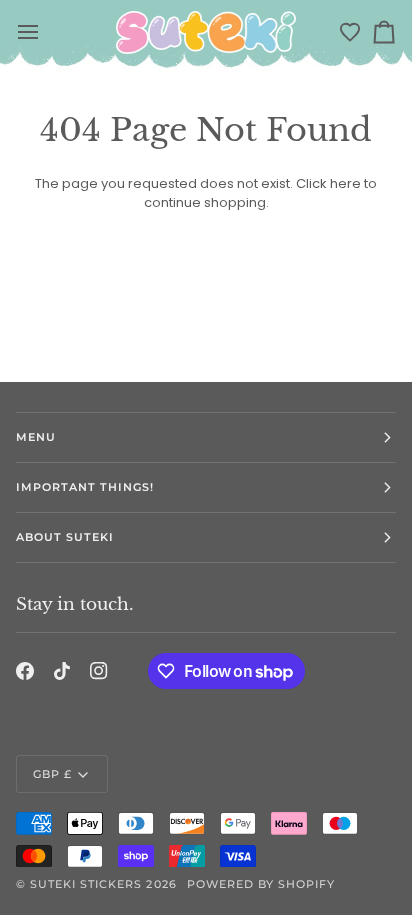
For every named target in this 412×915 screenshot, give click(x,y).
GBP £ (52, 774)
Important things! (85, 487)
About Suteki (65, 537)
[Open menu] (29, 32)
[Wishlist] (350, 32)
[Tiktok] (62, 671)
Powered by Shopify (261, 884)
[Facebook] (25, 671)
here (345, 183)
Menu (36, 437)
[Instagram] (99, 671)
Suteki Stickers (86, 884)
